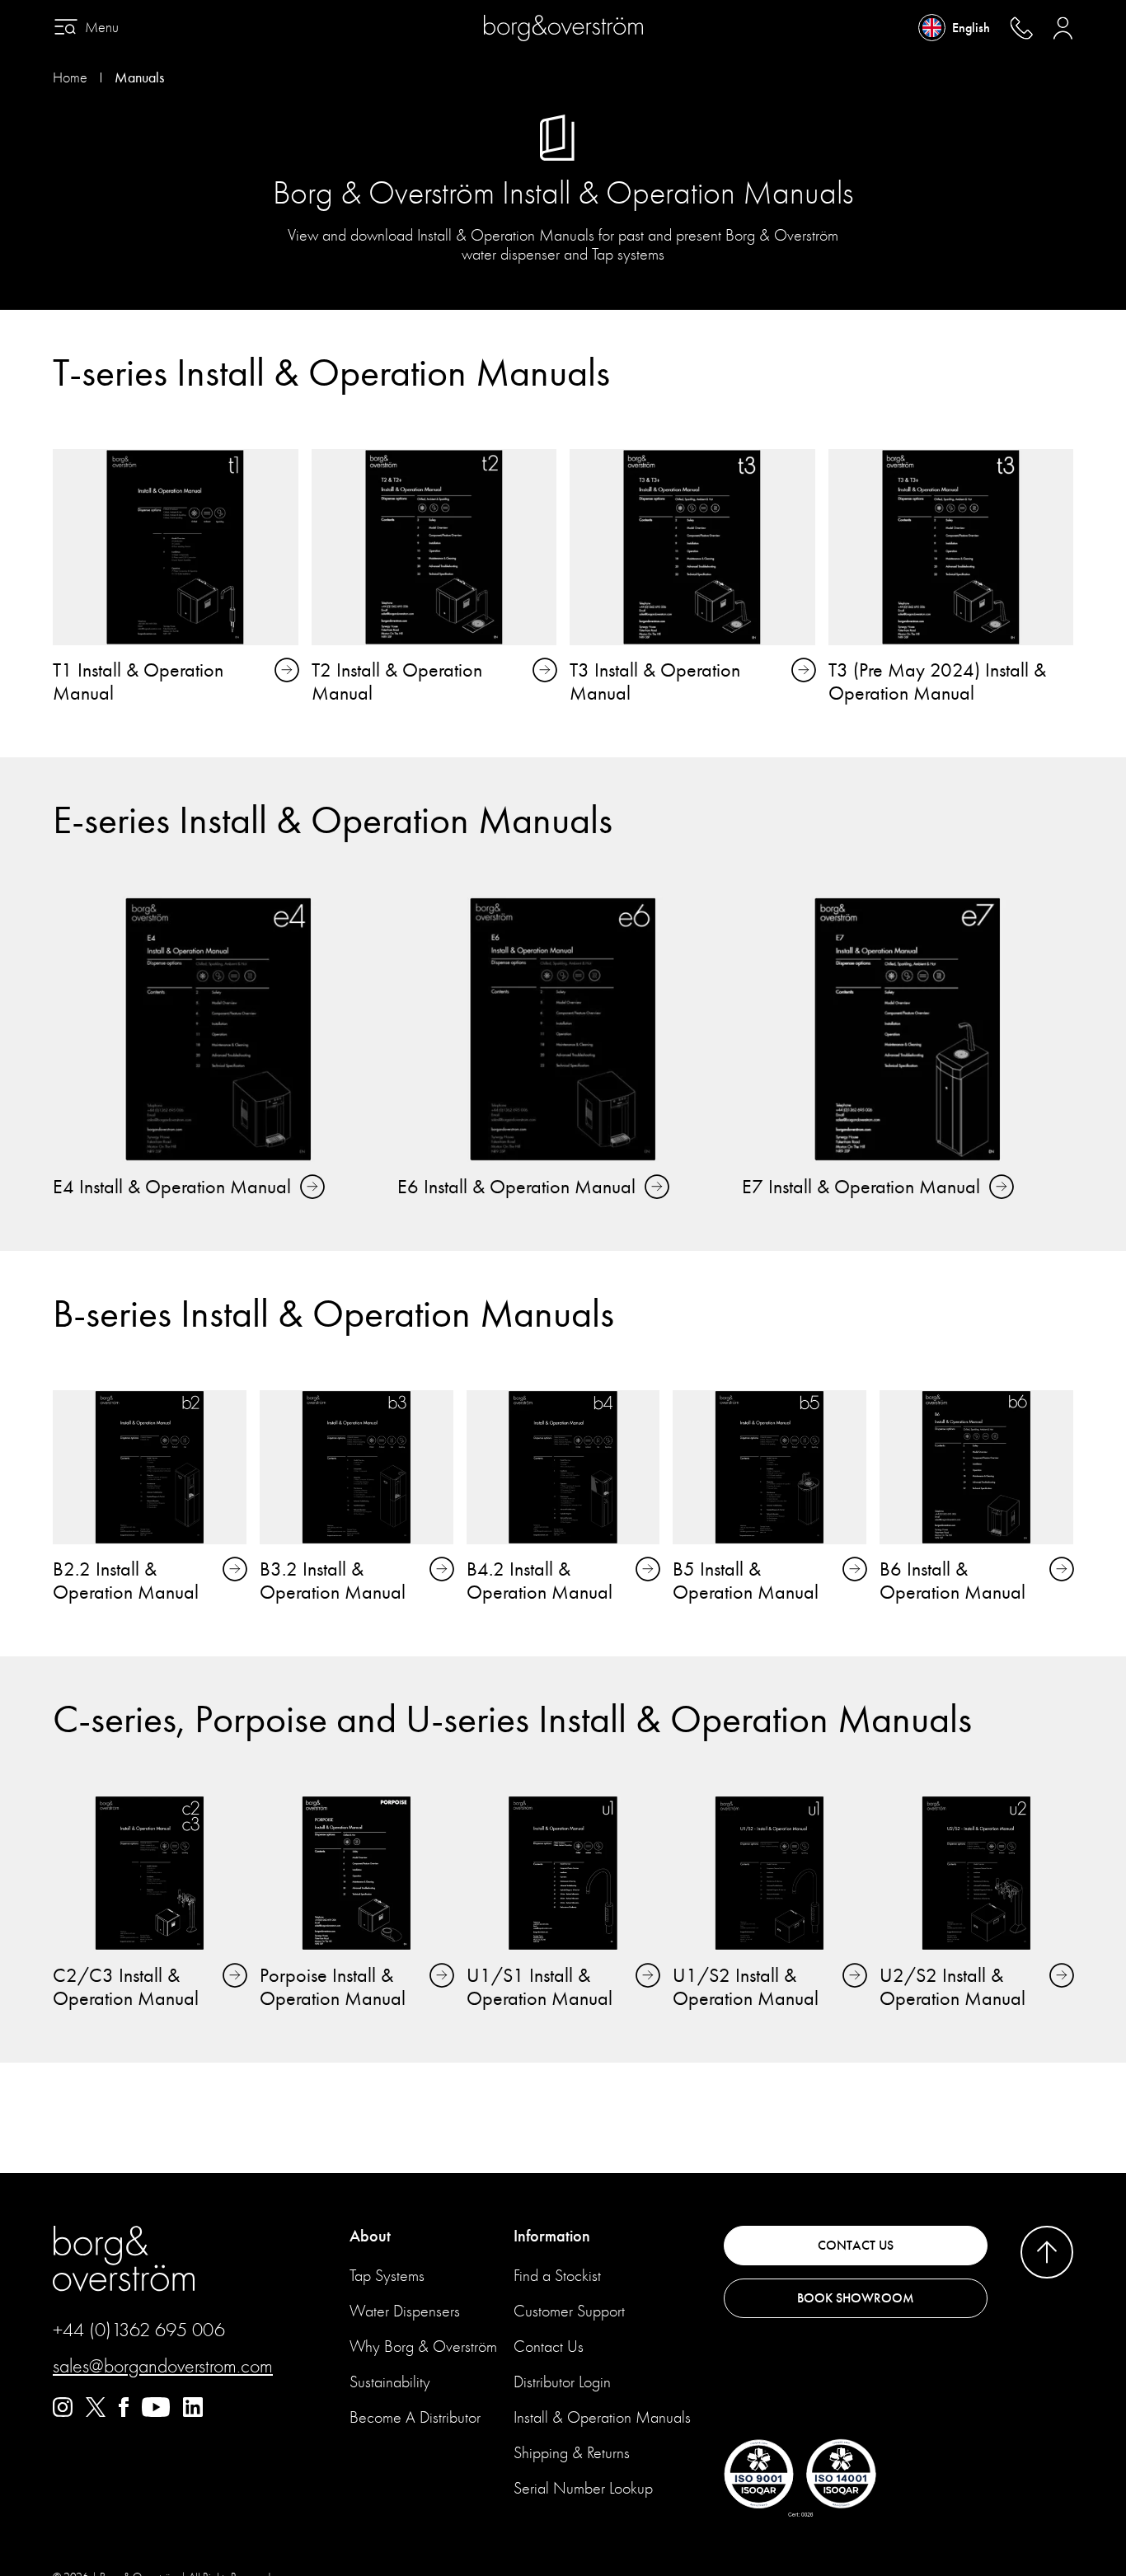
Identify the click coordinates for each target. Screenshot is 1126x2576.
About (370, 2236)
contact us (856, 2246)
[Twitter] (96, 2413)
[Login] (1063, 28)
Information (552, 2236)
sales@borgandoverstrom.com (163, 2366)
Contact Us (549, 2347)
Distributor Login (562, 2382)
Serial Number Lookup (583, 2488)
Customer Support (569, 2311)
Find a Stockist (557, 2276)
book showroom (856, 2298)
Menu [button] (102, 28)
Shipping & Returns (572, 2453)
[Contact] (1021, 28)
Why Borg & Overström (423, 2347)
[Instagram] (63, 2413)
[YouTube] (156, 2413)
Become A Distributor (415, 2417)
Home (70, 78)
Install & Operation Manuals (602, 2417)
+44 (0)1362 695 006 (139, 2330)
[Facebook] (124, 2413)
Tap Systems (387, 2276)
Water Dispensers (405, 2311)
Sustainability (390, 2382)
